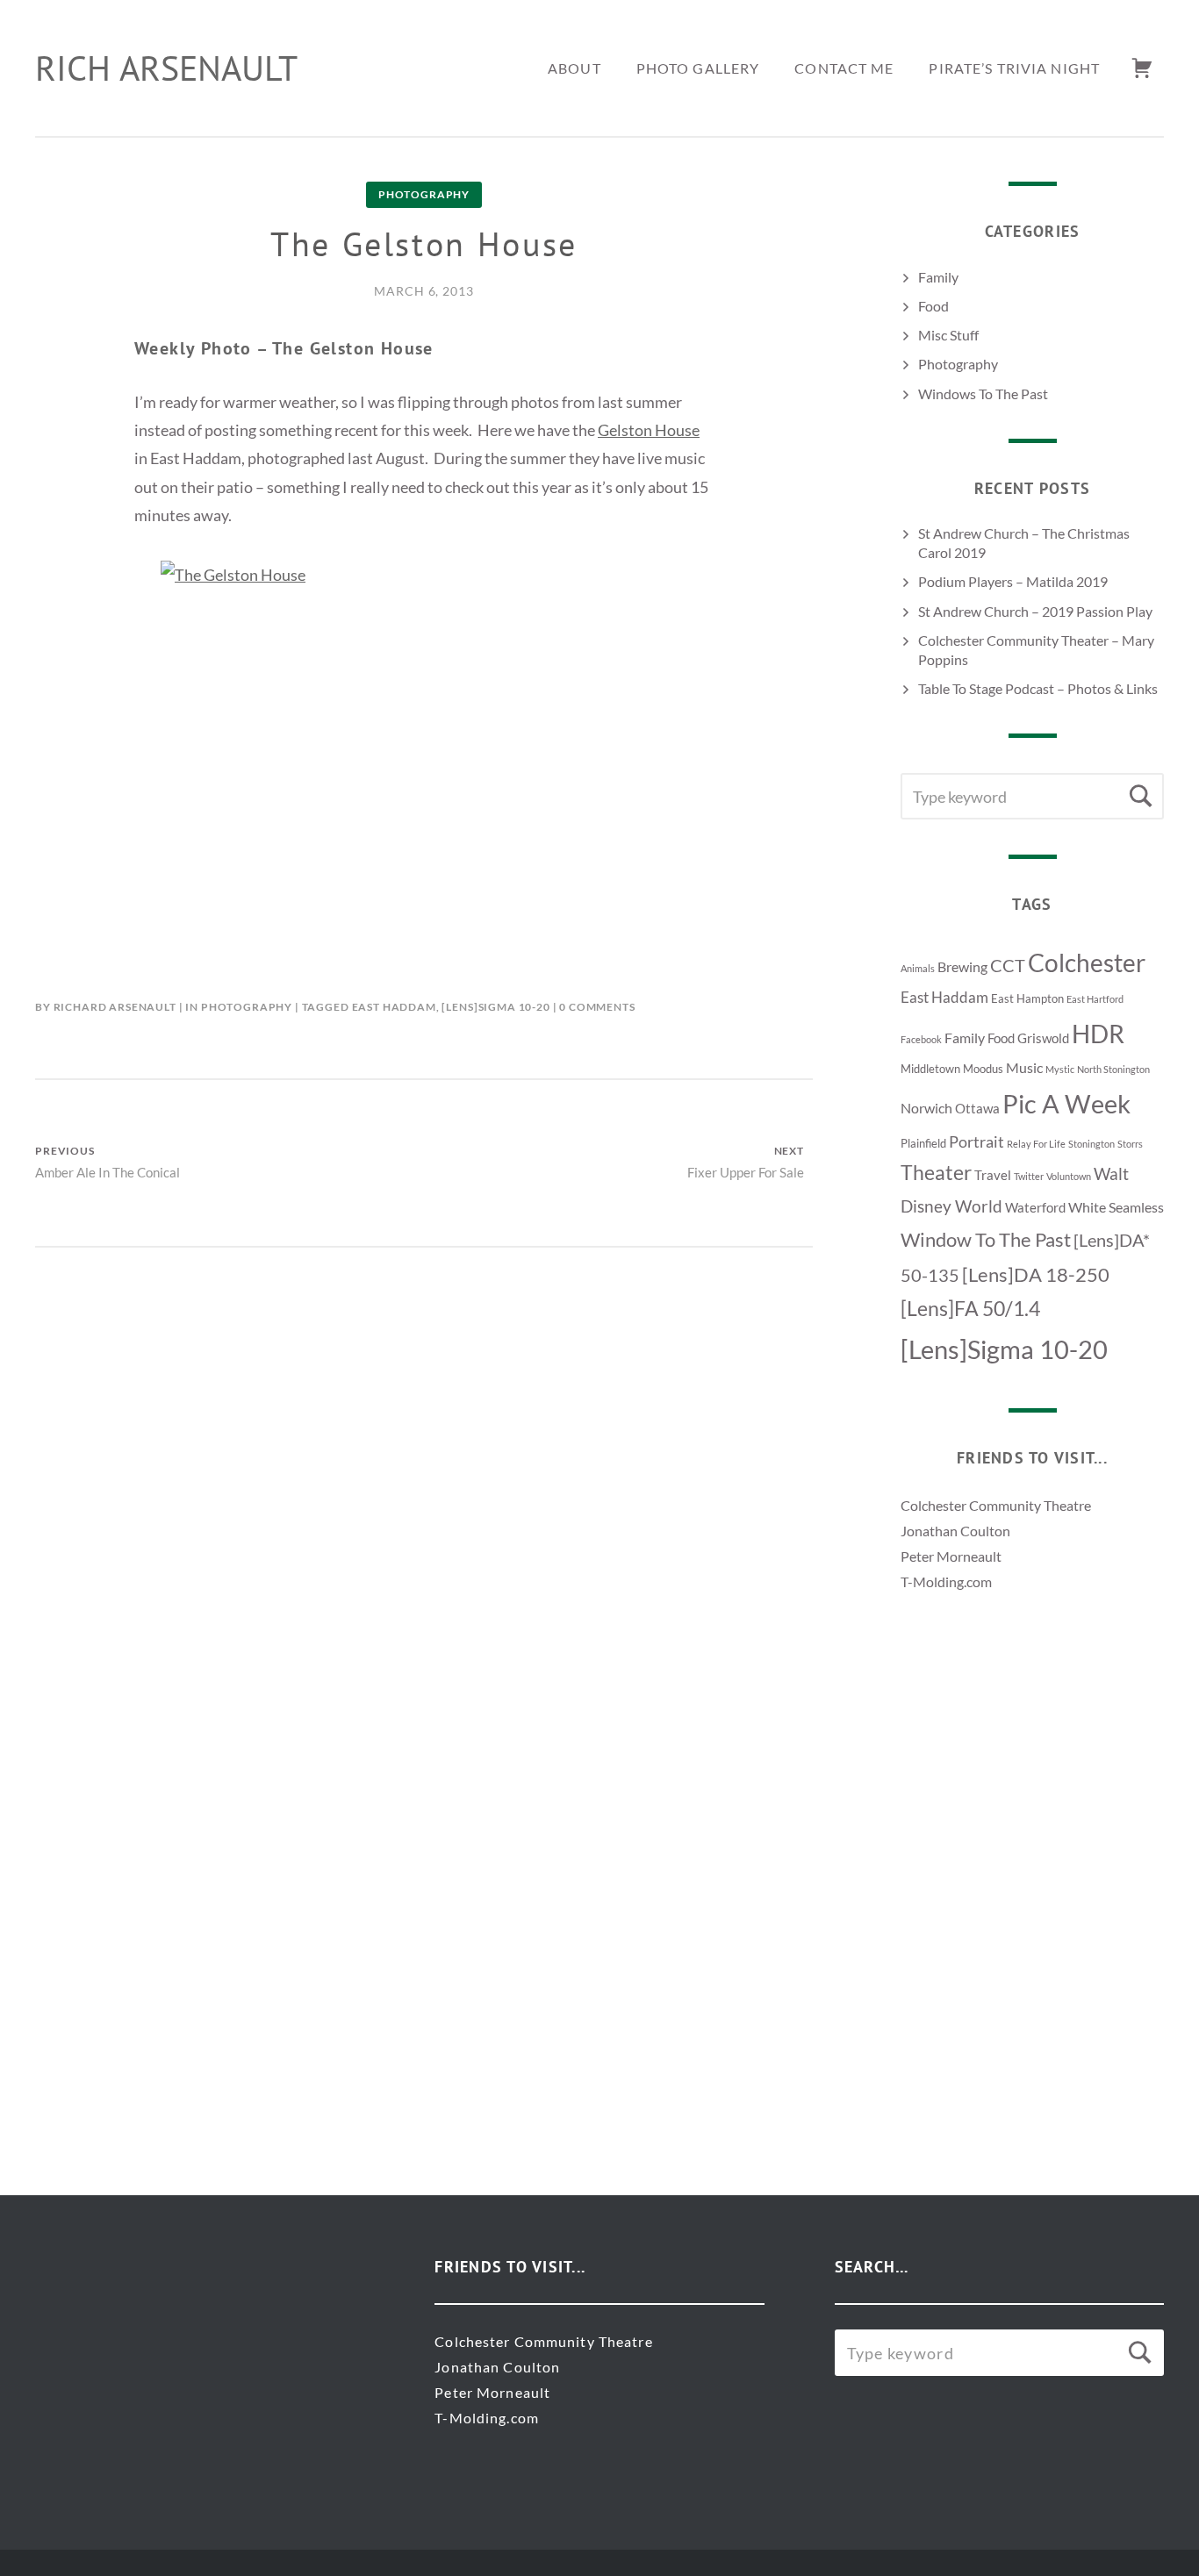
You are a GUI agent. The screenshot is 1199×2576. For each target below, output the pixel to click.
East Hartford (1095, 999)
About (574, 68)
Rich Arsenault (166, 68)
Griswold (1043, 1038)
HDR (1098, 1034)
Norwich (926, 1108)
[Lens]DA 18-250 (1036, 1274)
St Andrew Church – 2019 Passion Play (1035, 611)
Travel (993, 1175)
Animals (918, 968)
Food (933, 306)
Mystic (1060, 1069)
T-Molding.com (946, 1581)
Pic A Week (1066, 1103)
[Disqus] (424, 1467)
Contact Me (844, 68)
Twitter (1029, 1176)
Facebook (921, 1039)
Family (938, 277)
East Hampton (1027, 998)
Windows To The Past (983, 394)
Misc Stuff (948, 335)
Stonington (1091, 1144)
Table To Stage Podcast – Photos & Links (1038, 688)
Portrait (976, 1141)
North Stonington (1113, 1069)
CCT (1008, 965)
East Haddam (394, 1007)
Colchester (1087, 962)
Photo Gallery (698, 68)
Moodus (983, 1069)
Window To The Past (986, 1239)
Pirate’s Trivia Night (1014, 68)
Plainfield (923, 1143)
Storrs (1130, 1144)
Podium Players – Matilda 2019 (1013, 581)
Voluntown (1069, 1176)
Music (1024, 1067)
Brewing (962, 966)
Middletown (930, 1069)
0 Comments (597, 1007)
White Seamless (1116, 1207)
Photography (424, 194)
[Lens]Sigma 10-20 (495, 1007)
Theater (936, 1173)
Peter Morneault (951, 1556)
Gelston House (649, 430)
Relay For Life (1036, 1144)
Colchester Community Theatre (996, 1505)
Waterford (1035, 1208)
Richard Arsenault (115, 1007)
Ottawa (977, 1109)
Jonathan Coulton (955, 1531)
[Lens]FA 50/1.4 (970, 1309)
